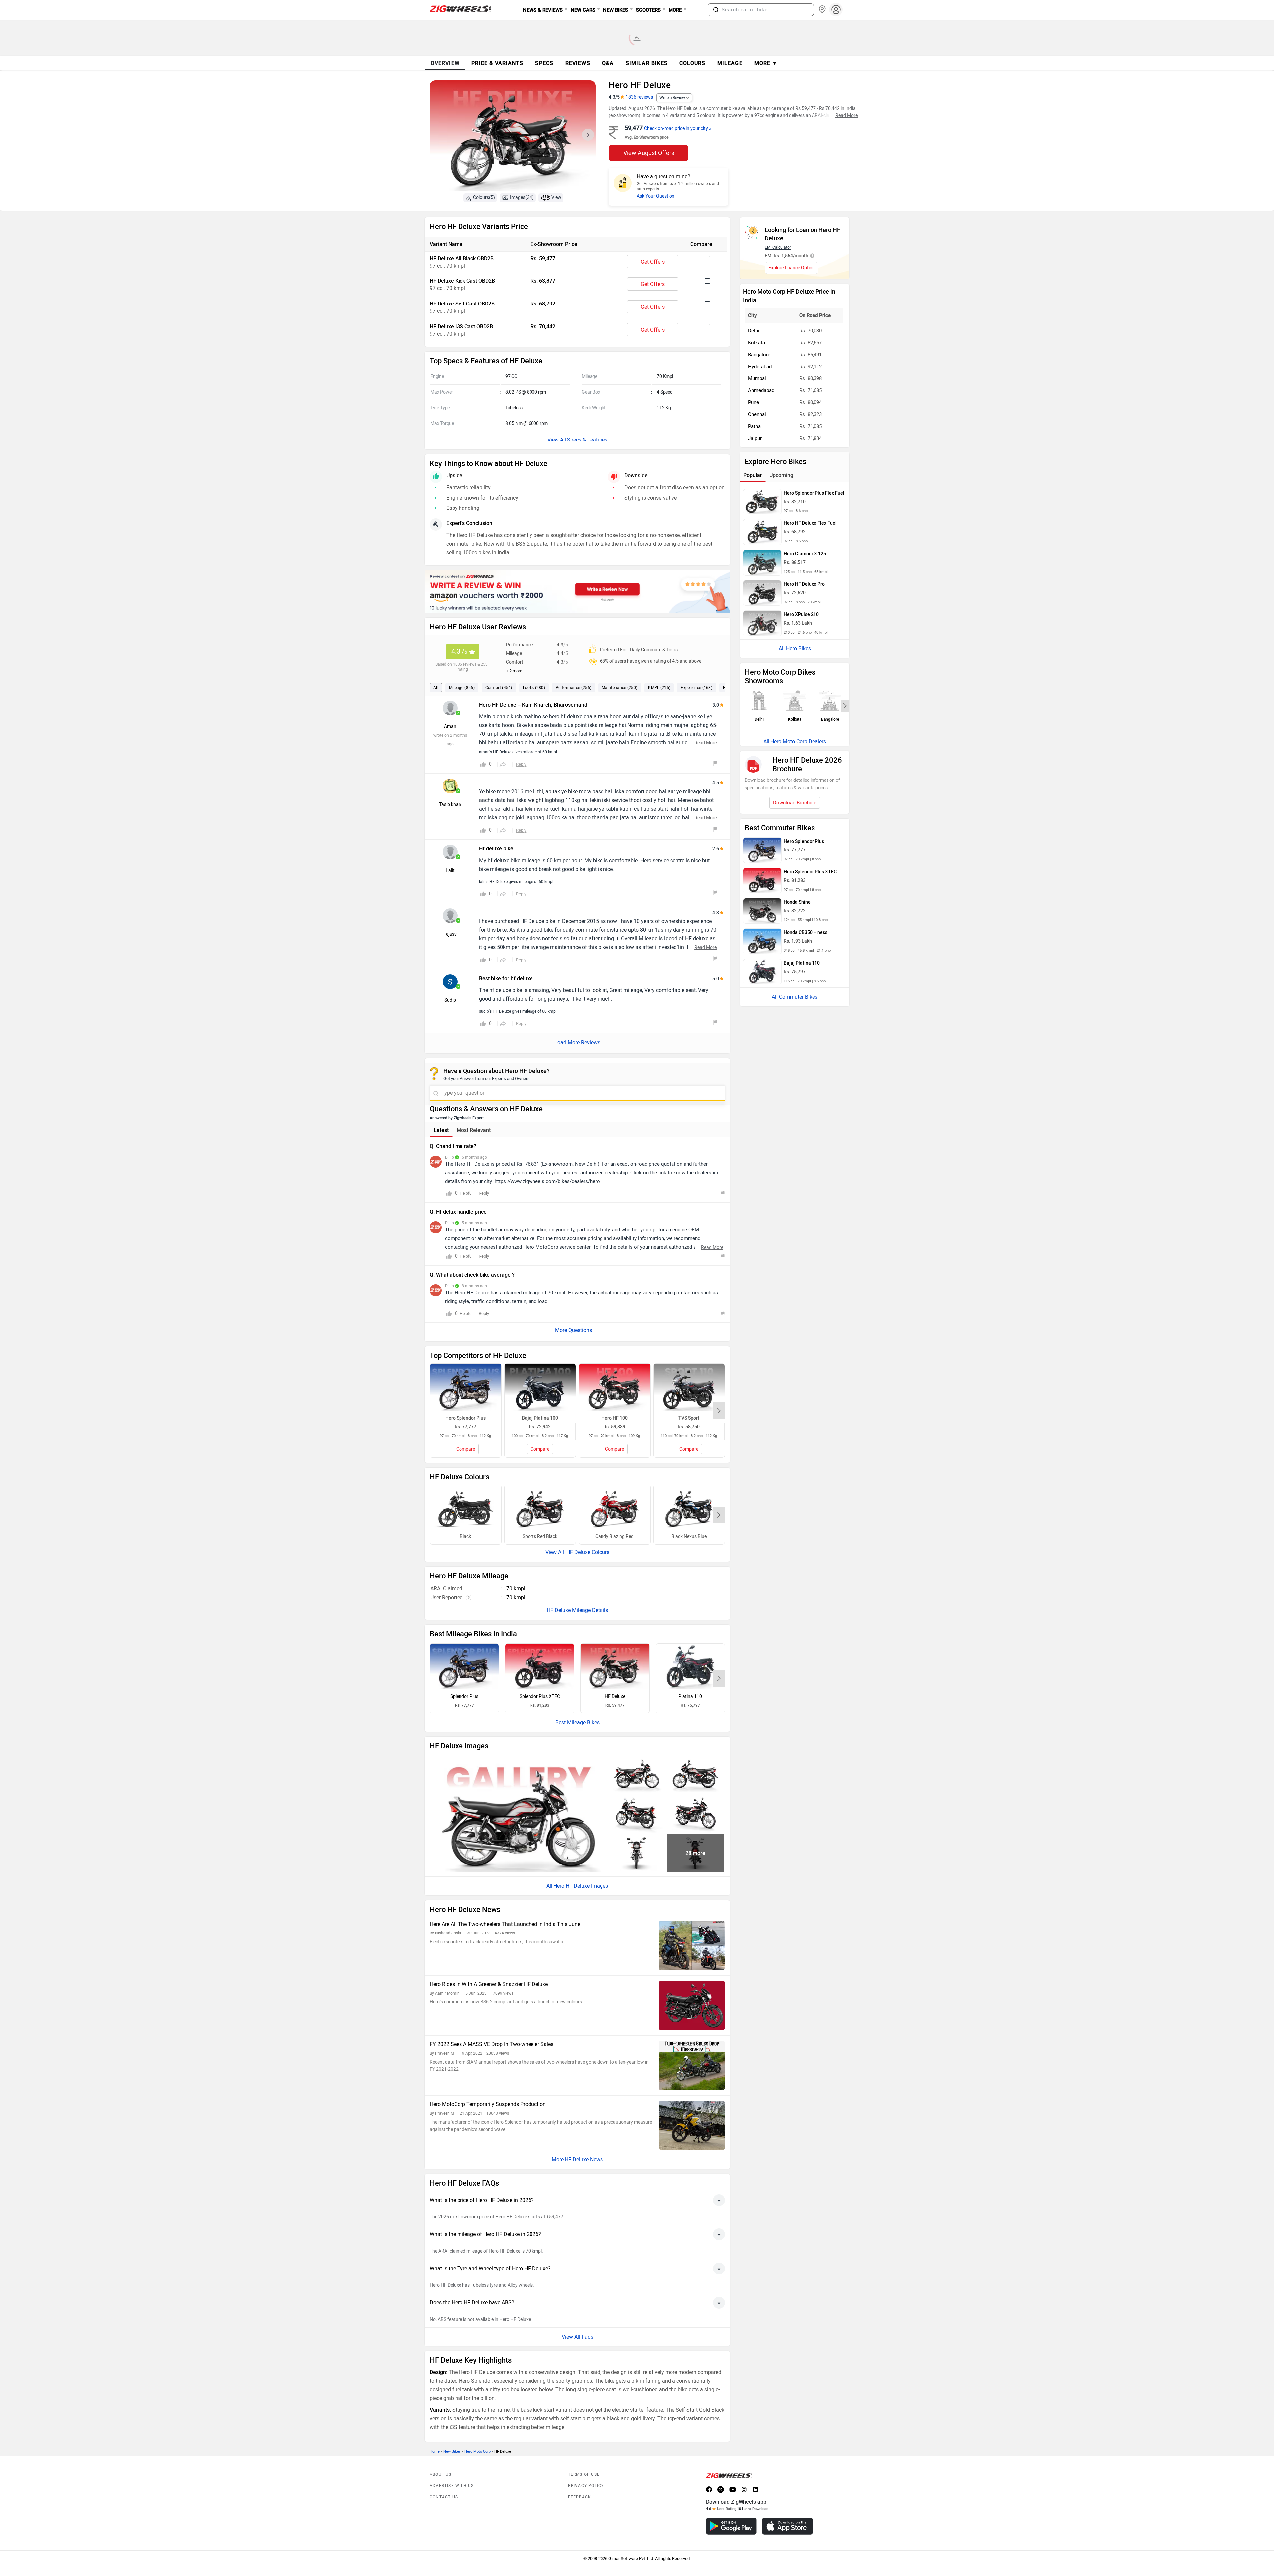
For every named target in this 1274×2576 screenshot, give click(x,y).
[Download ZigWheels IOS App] (787, 2526)
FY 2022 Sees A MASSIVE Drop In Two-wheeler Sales (492, 2044)
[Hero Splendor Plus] (464, 1666)
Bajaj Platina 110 (802, 963)
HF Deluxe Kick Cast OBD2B (462, 281)
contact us (444, 2497)
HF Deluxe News (584, 2160)
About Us (441, 2474)
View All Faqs (577, 2337)
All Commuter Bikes (795, 997)
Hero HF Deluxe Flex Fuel (810, 523)
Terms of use (584, 2474)
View (556, 198)
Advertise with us (452, 2486)
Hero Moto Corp (478, 2451)
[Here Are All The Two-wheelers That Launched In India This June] (692, 1945)
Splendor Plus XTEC (540, 1696)
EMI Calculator (778, 247)
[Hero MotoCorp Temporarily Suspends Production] (692, 2125)
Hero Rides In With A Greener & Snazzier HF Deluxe (489, 1984)
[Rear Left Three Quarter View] (636, 1813)
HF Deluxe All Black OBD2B (462, 259)
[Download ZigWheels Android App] (731, 2526)
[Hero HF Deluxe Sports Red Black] (540, 1509)
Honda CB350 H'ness (806, 933)
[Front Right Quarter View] (695, 1813)
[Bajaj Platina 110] (690, 1666)
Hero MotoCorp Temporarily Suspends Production (488, 2104)
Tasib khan (450, 805)
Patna (754, 426)
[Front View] (636, 1853)
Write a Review (672, 98)
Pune (754, 402)
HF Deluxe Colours (587, 1552)
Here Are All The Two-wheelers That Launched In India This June (505, 1924)
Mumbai (757, 378)
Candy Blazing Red (614, 1537)
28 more (695, 1853)
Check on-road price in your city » (678, 129)
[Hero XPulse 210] (762, 623)
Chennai (757, 414)
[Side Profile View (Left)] (695, 1774)
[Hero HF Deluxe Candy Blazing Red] (615, 1509)
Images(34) (522, 198)
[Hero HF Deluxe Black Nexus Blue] (689, 1509)
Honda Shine (797, 902)
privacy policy (586, 2486)
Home (435, 2451)
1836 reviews (639, 97)
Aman (450, 727)
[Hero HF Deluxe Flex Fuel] (762, 532)
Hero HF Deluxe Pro (804, 584)
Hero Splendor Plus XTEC (810, 872)
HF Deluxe (615, 1696)
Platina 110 (690, 1696)
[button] (716, 10)
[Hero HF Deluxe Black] (466, 1509)
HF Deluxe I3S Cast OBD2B (461, 327)
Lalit (450, 871)
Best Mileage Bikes (577, 1722)
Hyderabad (760, 367)
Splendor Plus (464, 1696)
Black (465, 1537)
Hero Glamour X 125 (805, 554)
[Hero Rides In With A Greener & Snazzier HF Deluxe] (692, 2005)
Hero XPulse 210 (801, 614)
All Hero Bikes (795, 649)
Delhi (754, 331)
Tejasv (450, 934)
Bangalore (759, 355)
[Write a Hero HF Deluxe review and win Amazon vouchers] (577, 591)
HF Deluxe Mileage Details (577, 1610)
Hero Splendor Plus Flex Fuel (814, 493)
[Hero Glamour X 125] (762, 563)
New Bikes (452, 2451)
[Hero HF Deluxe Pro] (762, 593)
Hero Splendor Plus (804, 841)
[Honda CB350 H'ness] (762, 941)
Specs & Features (587, 440)
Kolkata (757, 343)
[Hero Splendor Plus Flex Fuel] (762, 502)
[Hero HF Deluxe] (615, 1666)
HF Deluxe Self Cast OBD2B (462, 304)
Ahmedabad (761, 390)
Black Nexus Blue (689, 1537)
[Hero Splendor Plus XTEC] (540, 1666)
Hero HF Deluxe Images (581, 1886)
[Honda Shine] (762, 911)
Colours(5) (484, 198)
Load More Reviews (577, 1042)
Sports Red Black (540, 1537)
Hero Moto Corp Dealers (798, 742)
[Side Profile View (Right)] (636, 1774)
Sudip (450, 1000)
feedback (580, 2497)
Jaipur (755, 438)
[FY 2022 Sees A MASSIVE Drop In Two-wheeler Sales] (692, 2066)
